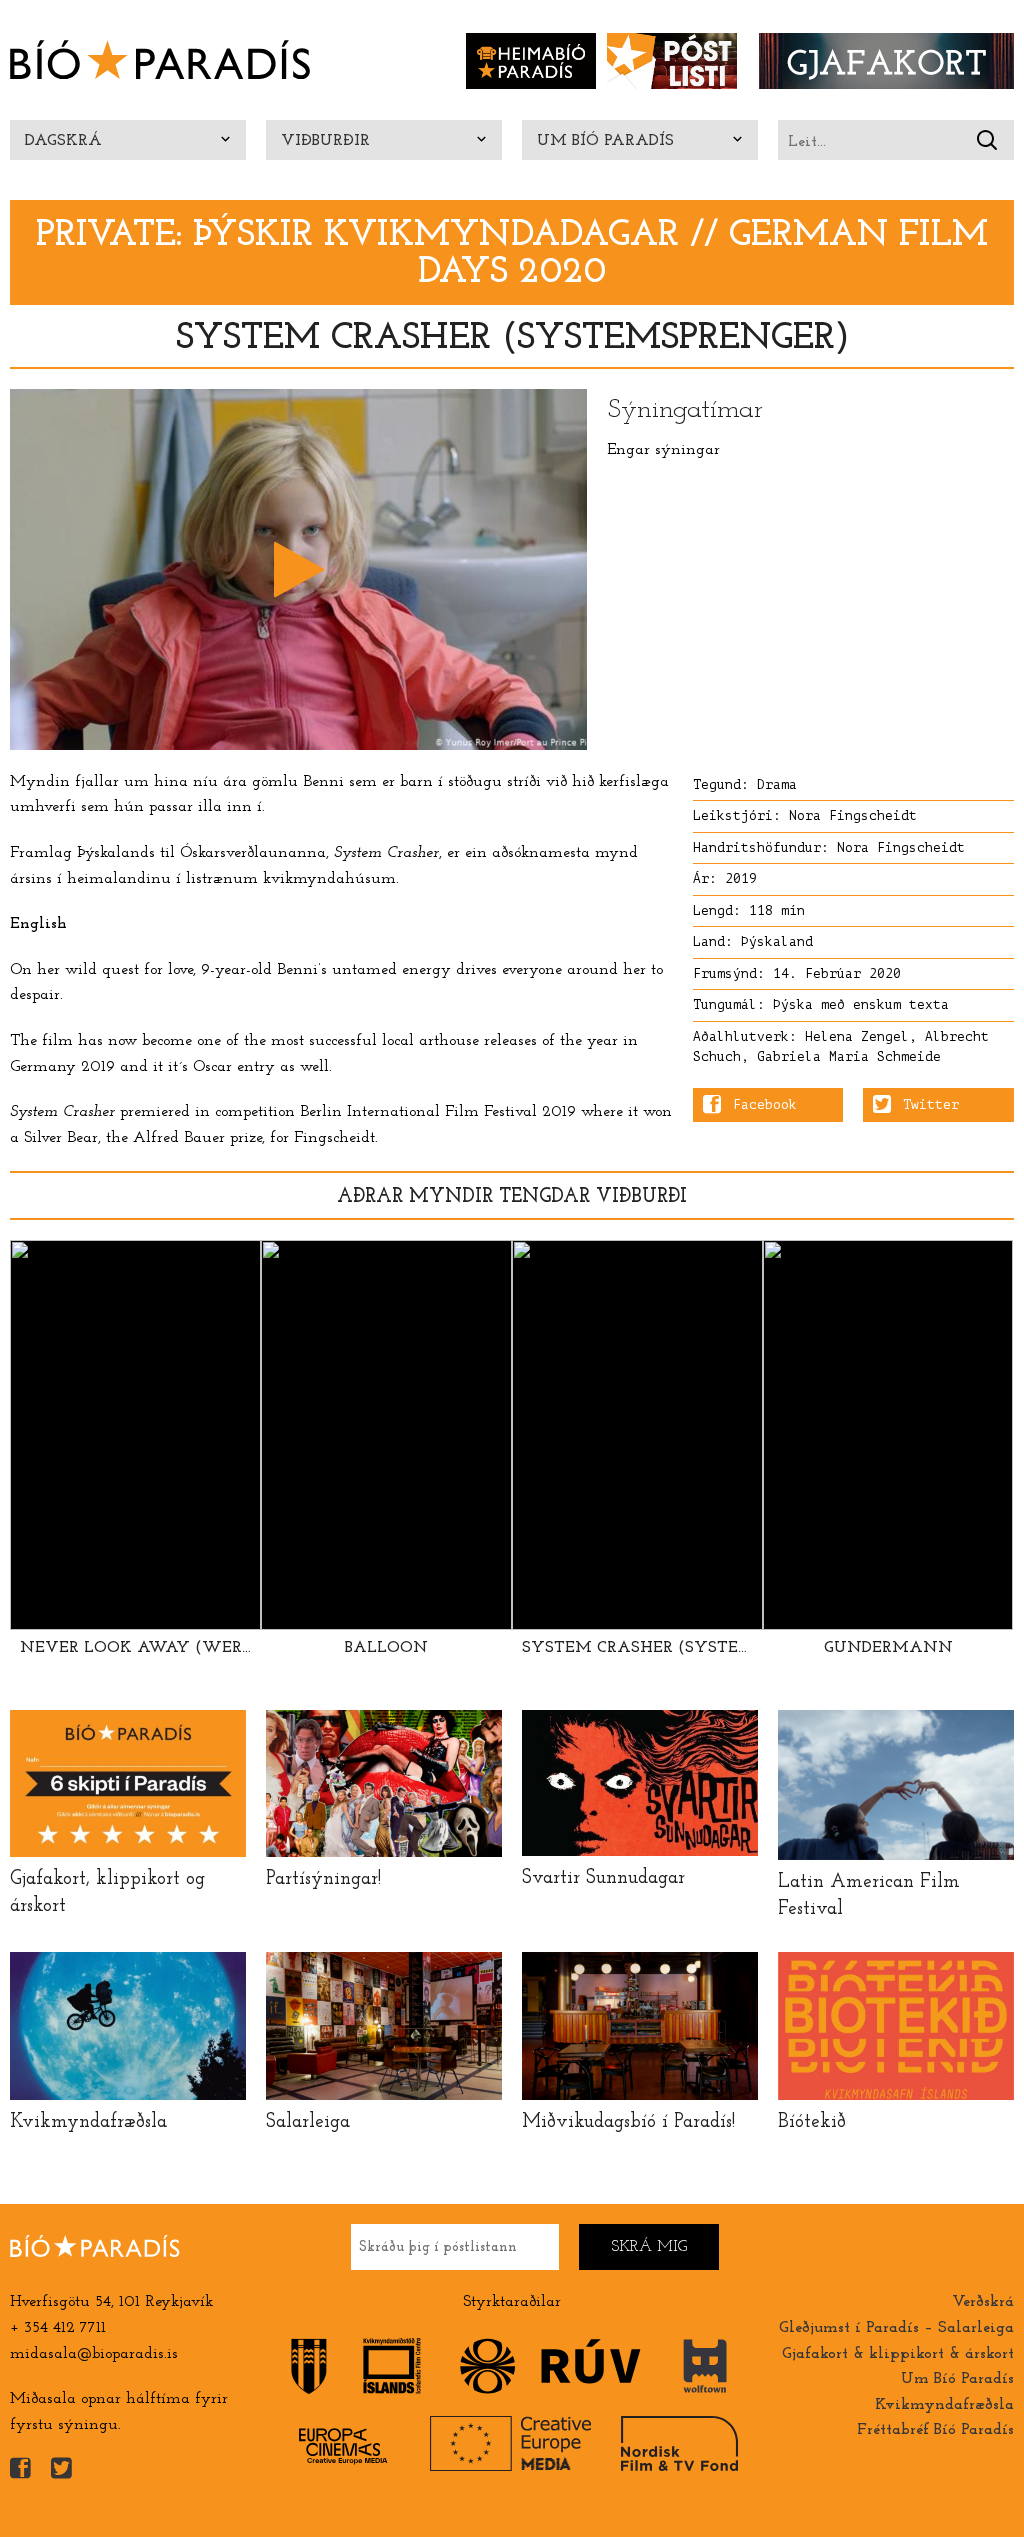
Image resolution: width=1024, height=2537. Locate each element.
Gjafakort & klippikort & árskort (898, 2354)
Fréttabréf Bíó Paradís (935, 2430)
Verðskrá (983, 2302)
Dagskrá (63, 141)
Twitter (931, 1105)
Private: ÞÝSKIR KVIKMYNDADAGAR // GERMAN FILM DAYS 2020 (512, 254)
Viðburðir (325, 141)
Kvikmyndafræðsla (944, 2405)
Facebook (765, 1105)
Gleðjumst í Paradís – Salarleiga (896, 2328)
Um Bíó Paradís (605, 141)
